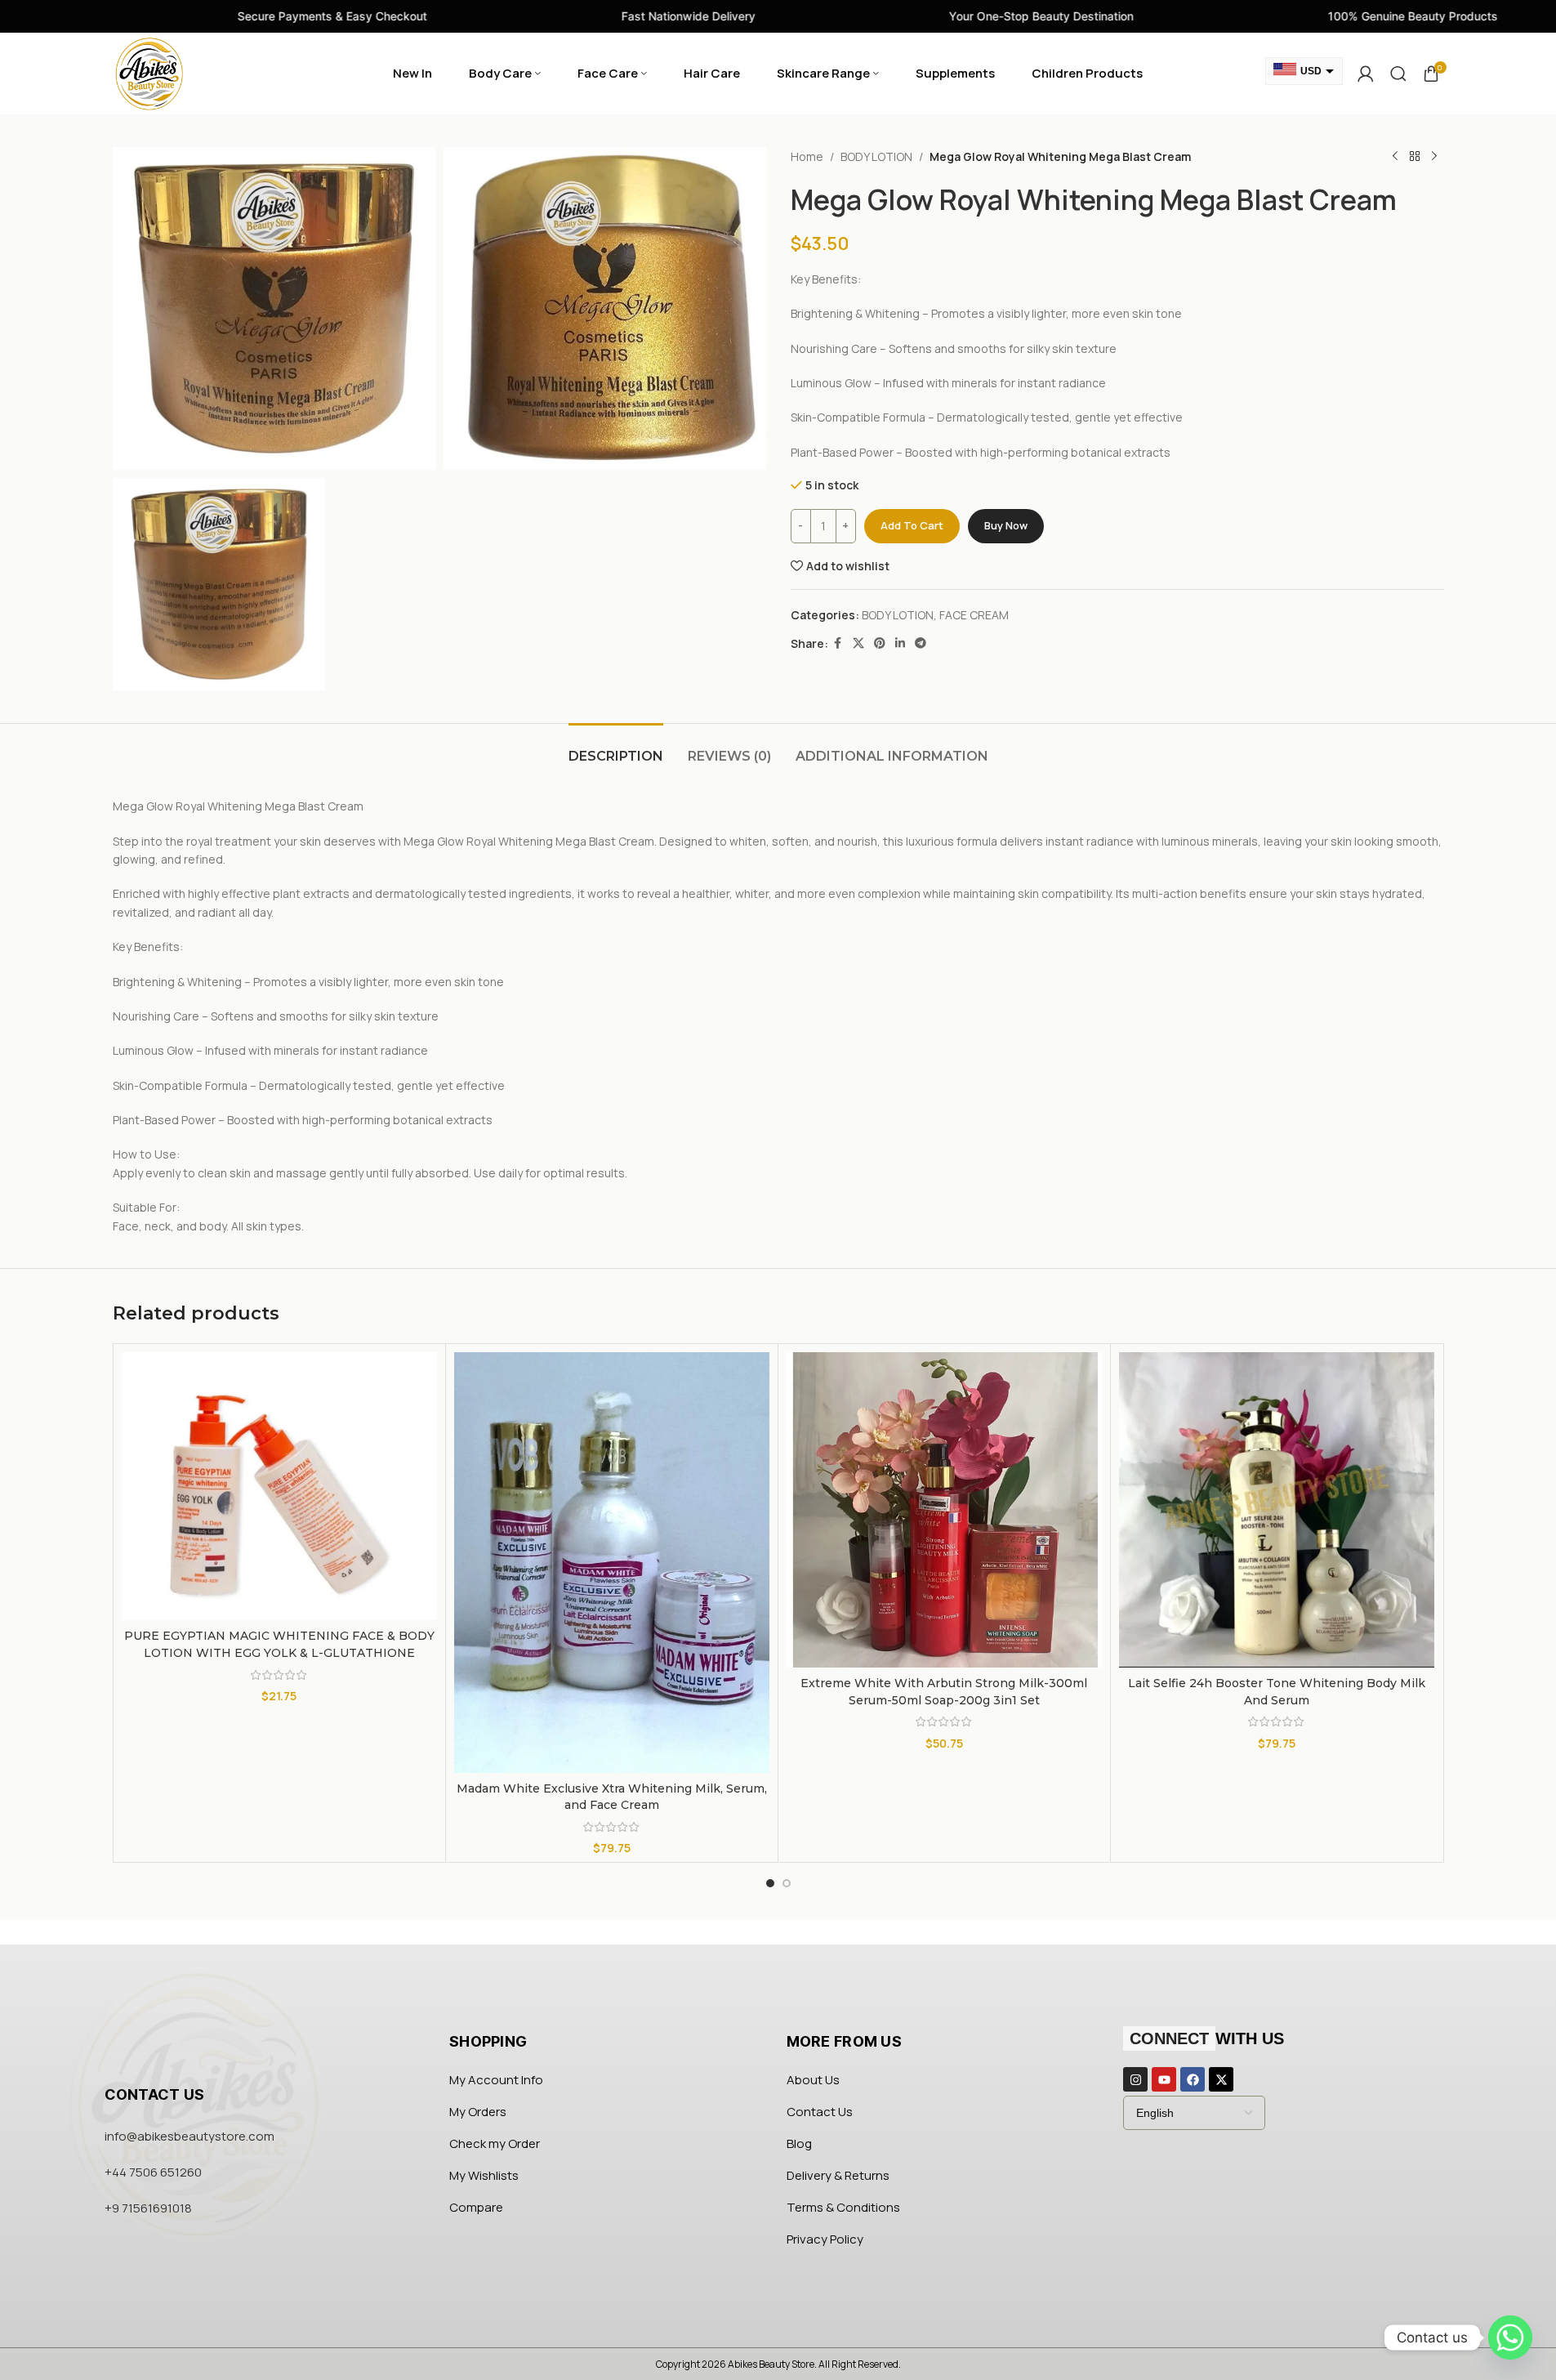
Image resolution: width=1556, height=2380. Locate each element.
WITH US (1207, 2038)
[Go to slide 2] (787, 1883)
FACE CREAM (974, 615)
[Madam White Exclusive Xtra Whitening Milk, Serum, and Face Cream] (612, 1563)
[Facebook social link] (838, 643)
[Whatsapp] (1510, 2338)
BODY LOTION (876, 156)
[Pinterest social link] (880, 643)
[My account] (1366, 74)
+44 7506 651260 (153, 2172)
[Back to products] (1415, 157)
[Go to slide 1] (770, 1883)
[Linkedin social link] (900, 643)
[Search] (1398, 74)
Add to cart (912, 525)
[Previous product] (1395, 157)
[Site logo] (149, 72)
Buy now (1006, 525)
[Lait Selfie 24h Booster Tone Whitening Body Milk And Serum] (1277, 1510)
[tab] (616, 748)
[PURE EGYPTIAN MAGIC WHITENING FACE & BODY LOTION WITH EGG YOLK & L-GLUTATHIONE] (279, 1486)
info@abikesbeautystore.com (189, 2136)
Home (807, 156)
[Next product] (1434, 157)
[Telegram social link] (921, 643)
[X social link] (858, 643)
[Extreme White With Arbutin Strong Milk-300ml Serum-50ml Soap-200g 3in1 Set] (944, 1510)
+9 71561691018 (148, 2208)
